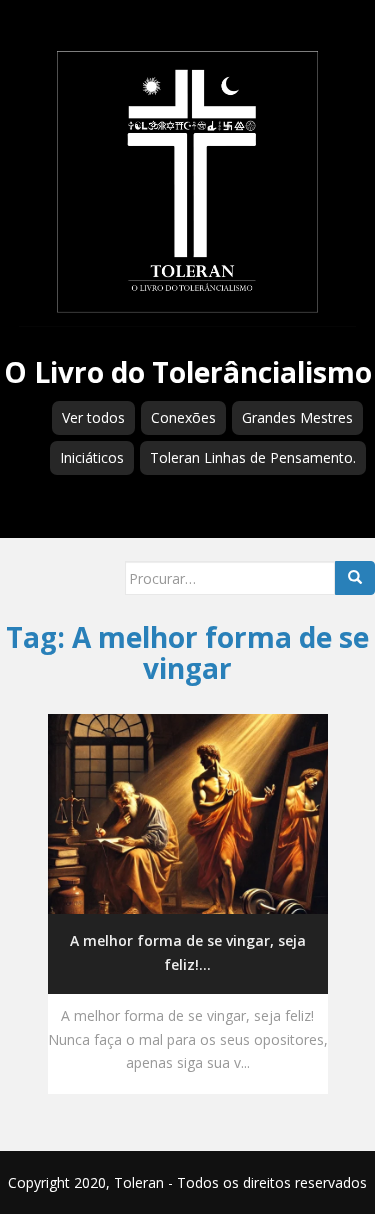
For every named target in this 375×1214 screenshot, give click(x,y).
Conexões (183, 417)
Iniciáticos (92, 457)
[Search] (355, 578)
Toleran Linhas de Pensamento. (253, 457)
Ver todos (93, 417)
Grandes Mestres (297, 417)
